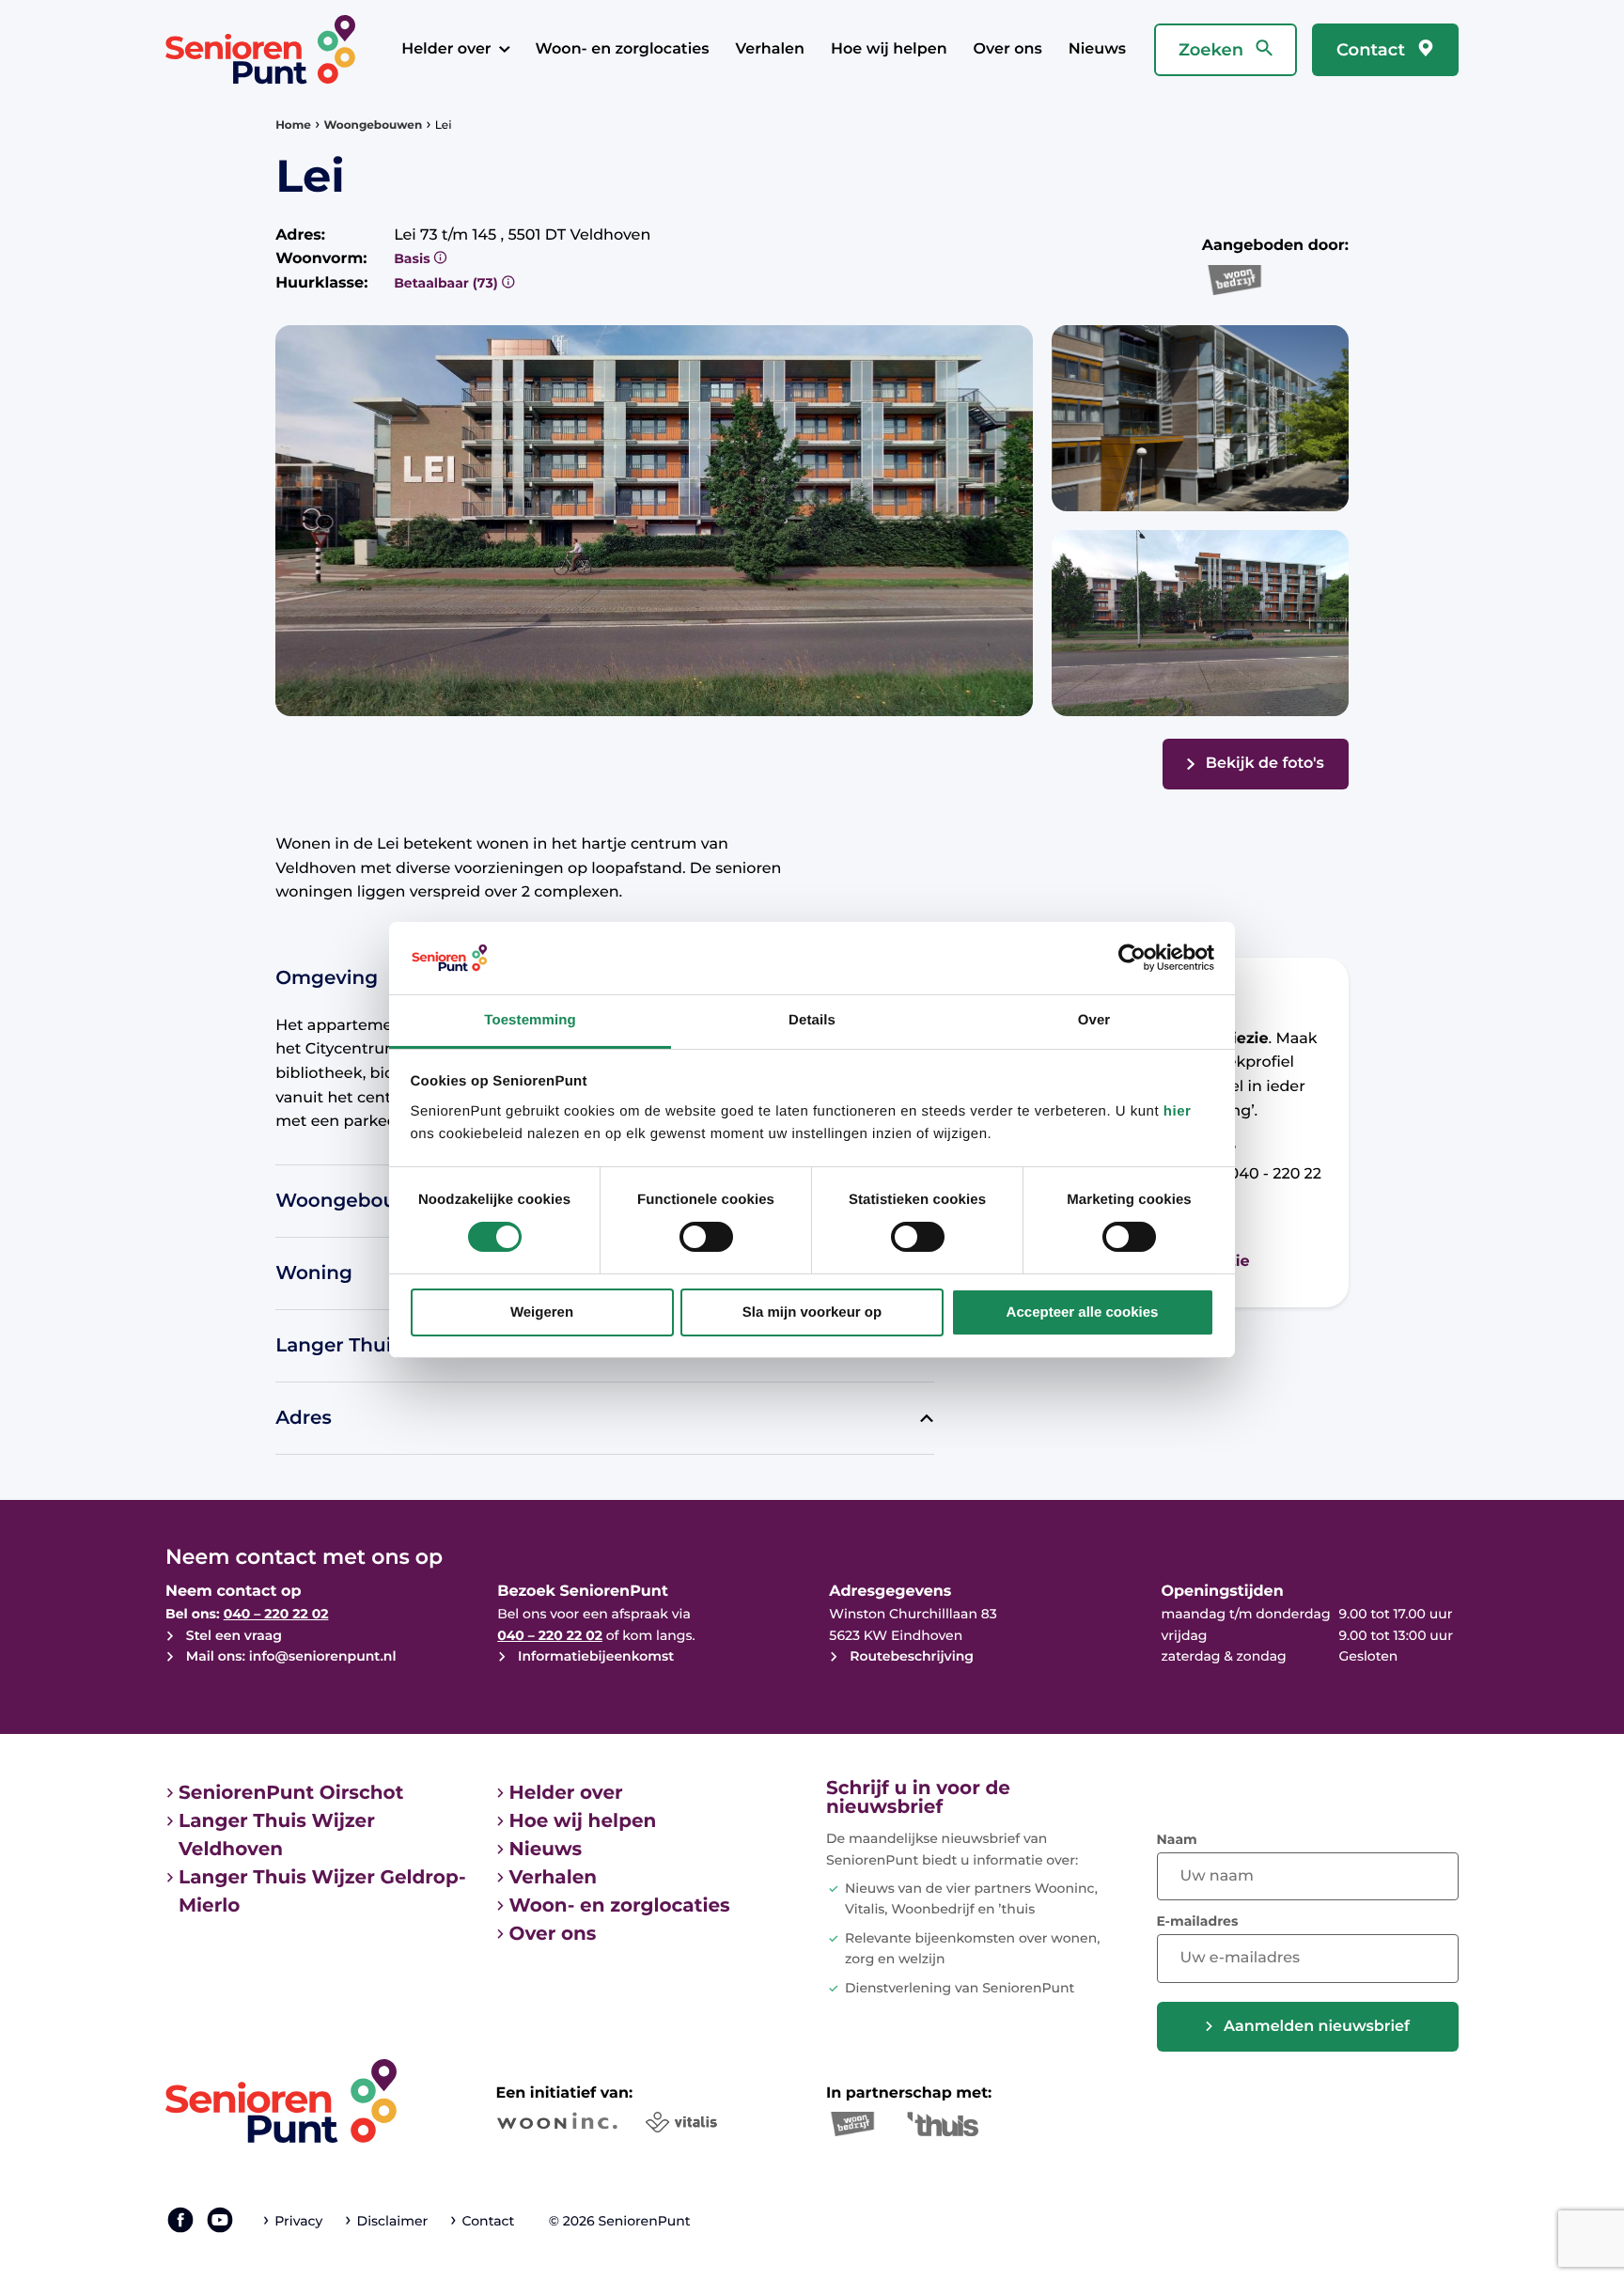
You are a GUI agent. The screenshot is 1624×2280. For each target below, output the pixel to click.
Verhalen (770, 49)
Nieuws (1097, 49)
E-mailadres (1198, 1921)
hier (1178, 1111)
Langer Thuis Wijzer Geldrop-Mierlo (322, 1892)
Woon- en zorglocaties (623, 49)
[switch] (706, 1237)
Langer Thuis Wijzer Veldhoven (277, 1835)
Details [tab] (812, 1020)
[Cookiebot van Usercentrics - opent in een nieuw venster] (1132, 958)
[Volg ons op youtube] (220, 2220)
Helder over (446, 49)
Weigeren (542, 1312)
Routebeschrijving (910, 1656)
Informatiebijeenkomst (594, 1656)
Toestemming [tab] (530, 1020)
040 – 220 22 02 (276, 1614)
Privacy (298, 2221)
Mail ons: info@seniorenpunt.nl (289, 1656)
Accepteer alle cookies (1083, 1312)
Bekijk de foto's (1265, 764)
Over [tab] (1094, 1020)
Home (293, 125)
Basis (414, 258)
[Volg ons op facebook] (180, 2220)
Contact (1373, 50)
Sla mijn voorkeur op (812, 1312)
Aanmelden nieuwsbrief (1317, 2027)
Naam (1177, 1839)
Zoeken (1213, 50)
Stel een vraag (232, 1635)
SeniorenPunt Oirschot (291, 1793)
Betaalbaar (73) (448, 283)
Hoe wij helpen (889, 49)
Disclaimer (392, 2221)
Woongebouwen (374, 125)
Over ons (1008, 49)
